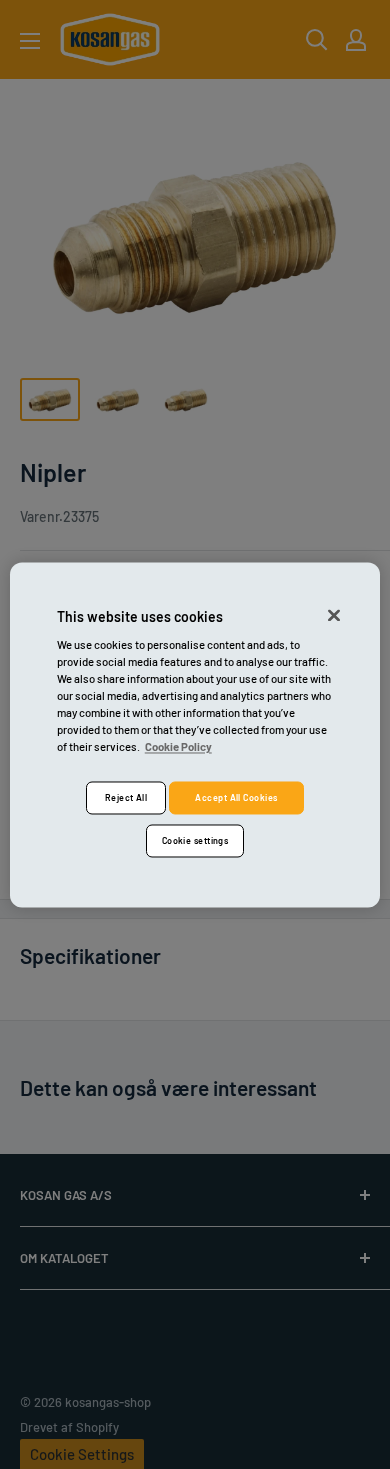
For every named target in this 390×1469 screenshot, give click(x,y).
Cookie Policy (178, 747)
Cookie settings (195, 840)
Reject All (126, 797)
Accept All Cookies (236, 797)
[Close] (334, 615)
